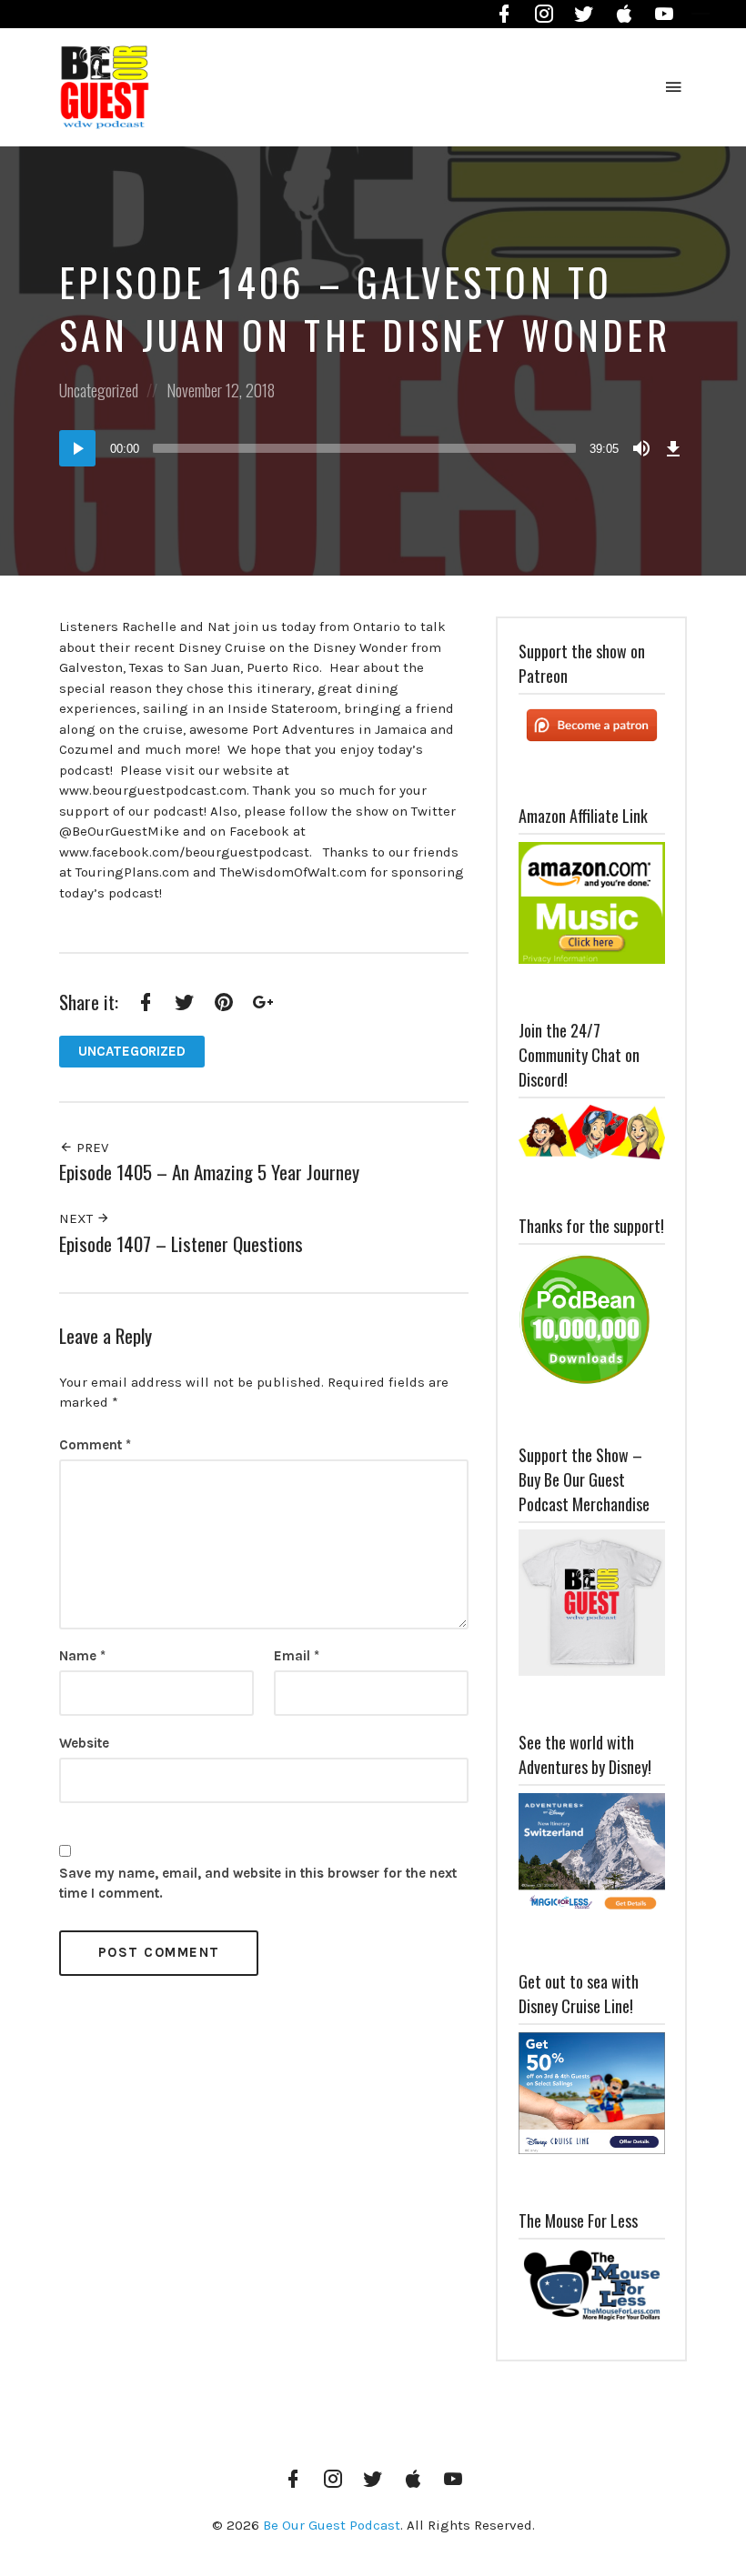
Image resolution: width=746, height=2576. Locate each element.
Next (78, 1218)
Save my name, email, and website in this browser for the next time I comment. (258, 1884)
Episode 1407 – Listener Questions (181, 1243)
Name (82, 1656)
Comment (95, 1445)
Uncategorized (99, 390)
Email (297, 1656)
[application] (373, 448)
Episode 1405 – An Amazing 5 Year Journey (209, 1172)
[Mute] (641, 448)
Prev (91, 1148)
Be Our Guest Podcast (332, 2525)
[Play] (77, 448)
